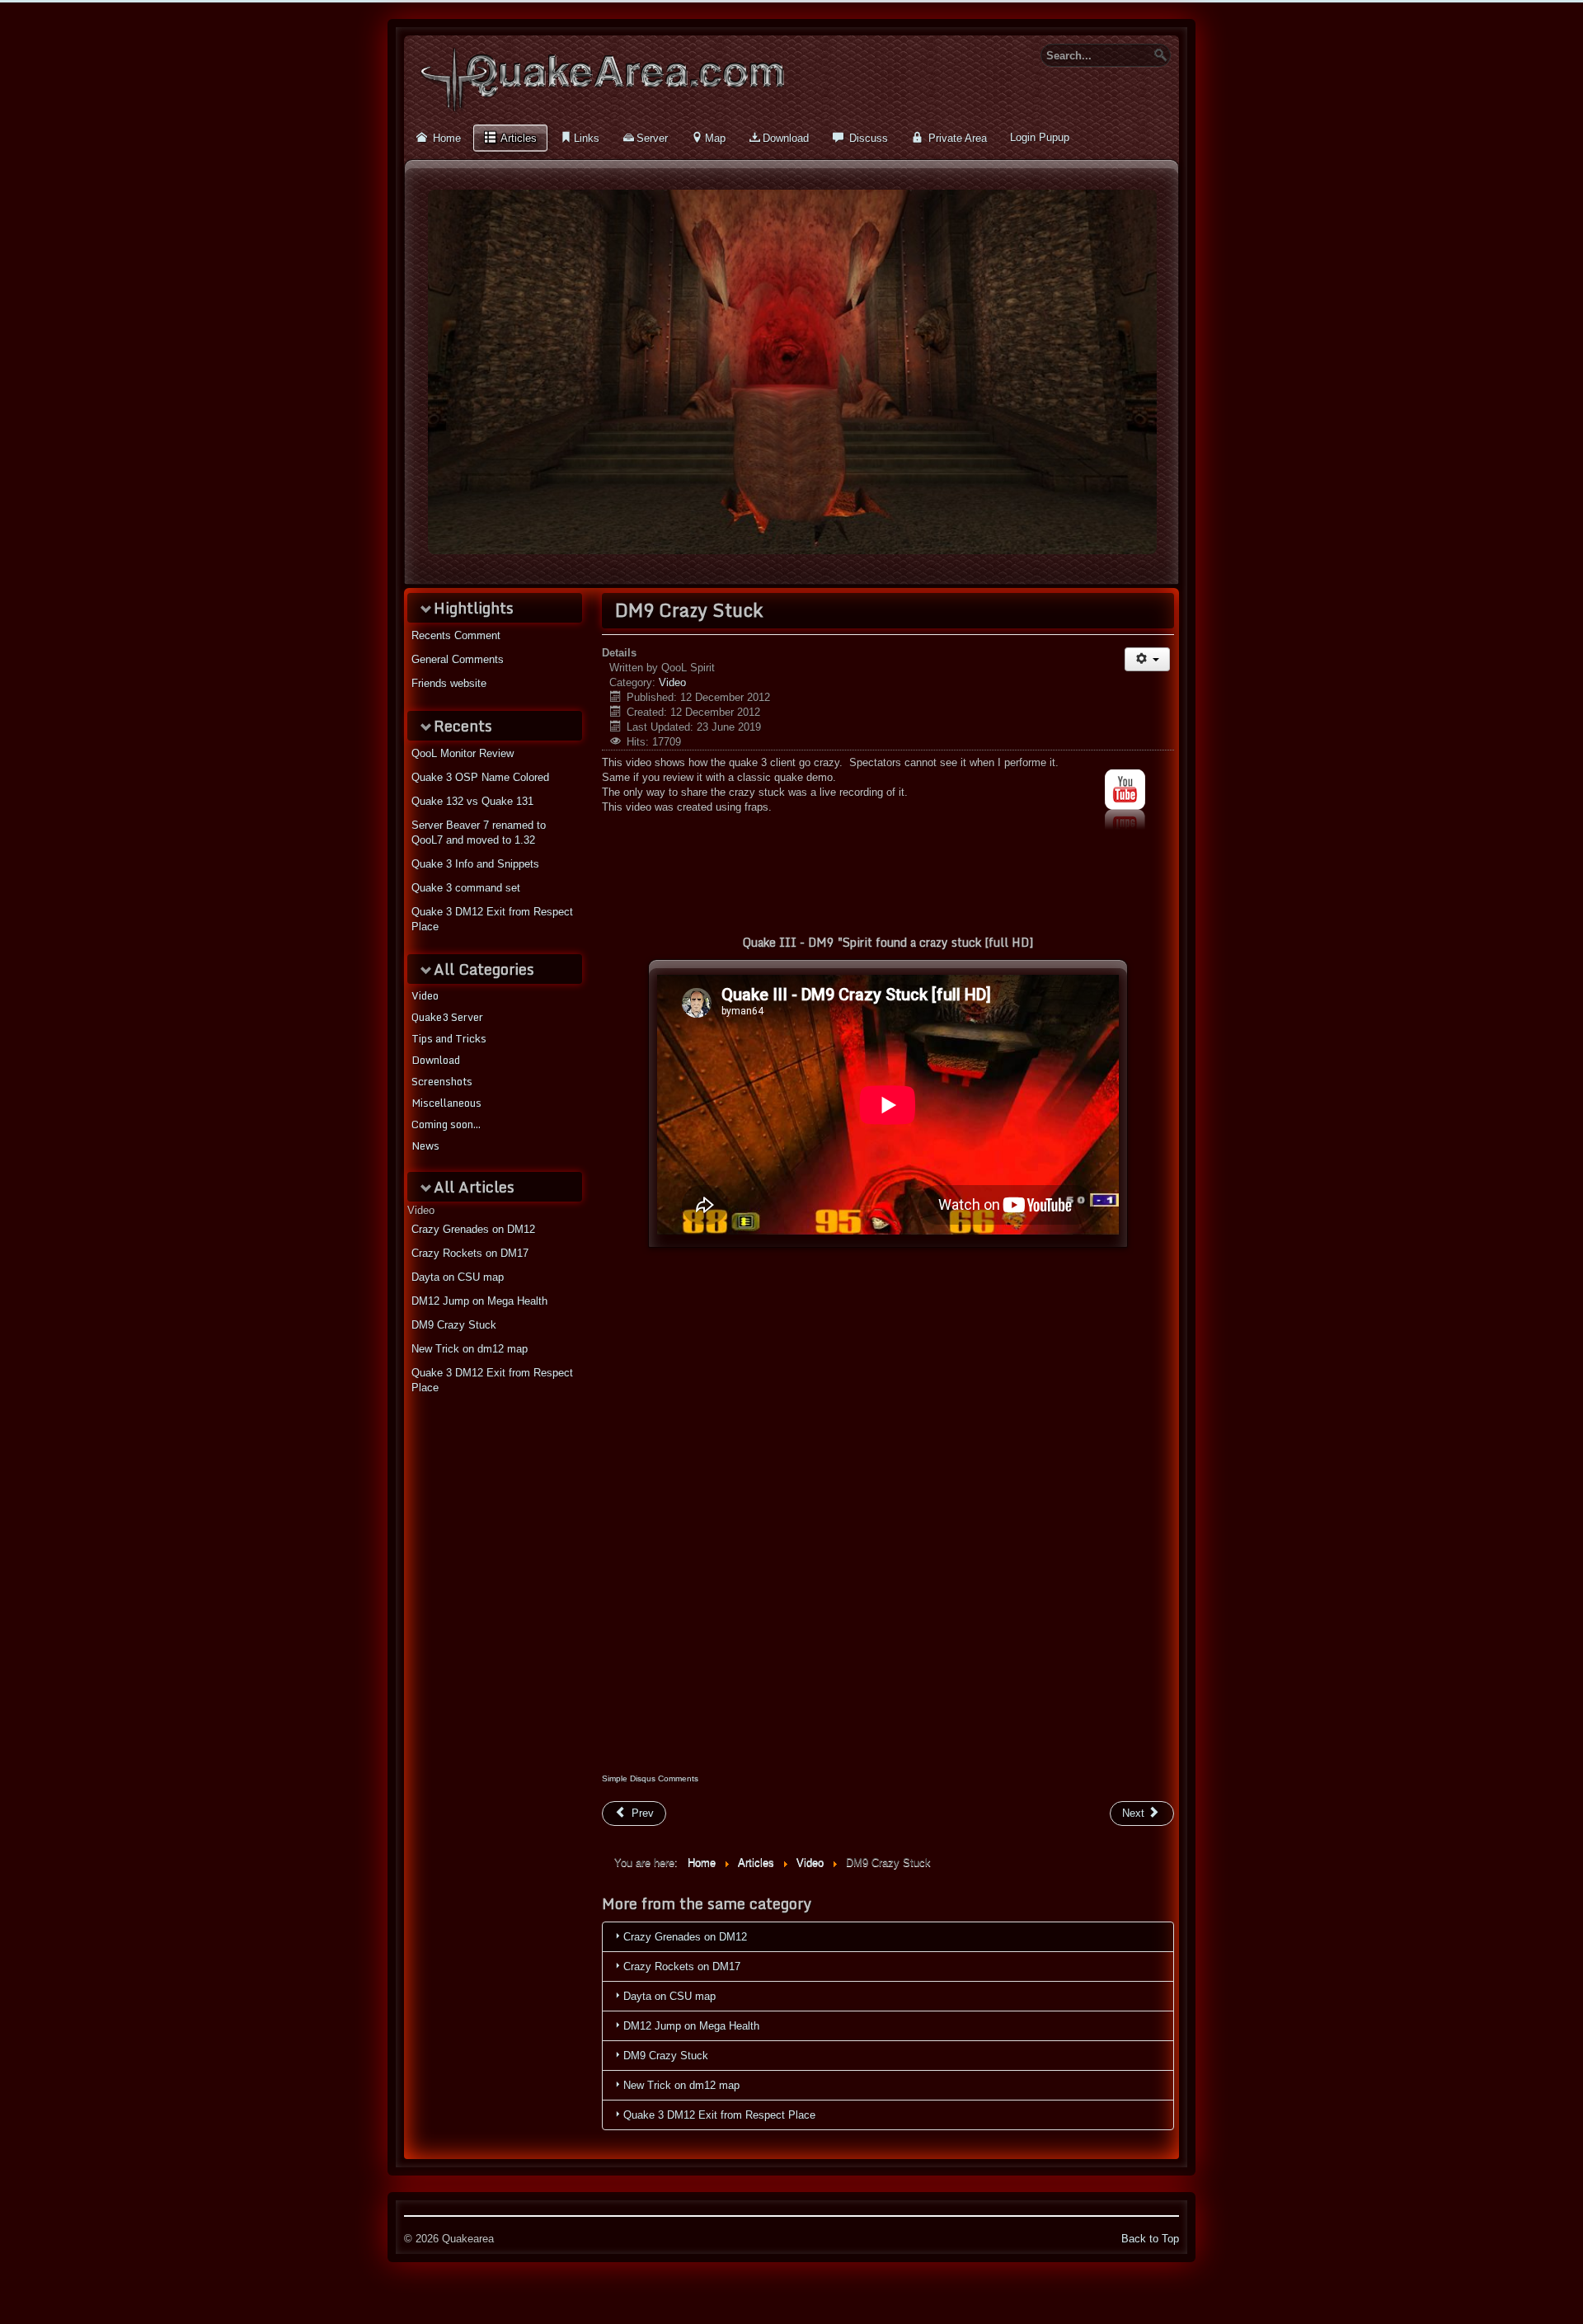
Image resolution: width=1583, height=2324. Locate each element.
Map (715, 138)
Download (786, 138)
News (425, 1146)
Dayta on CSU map (458, 1277)
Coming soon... (446, 1124)
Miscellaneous (446, 1103)
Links (587, 138)
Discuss (867, 138)
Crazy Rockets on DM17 (470, 1253)
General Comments (458, 659)
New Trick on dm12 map (470, 1349)
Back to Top (1150, 2239)
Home (445, 138)
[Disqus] (888, 1546)
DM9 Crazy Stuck (454, 1325)
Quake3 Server (447, 1017)
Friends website (449, 683)
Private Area (956, 138)
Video (425, 995)
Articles (517, 138)
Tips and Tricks (449, 1038)
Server (652, 138)
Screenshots (442, 1081)
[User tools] (1147, 659)
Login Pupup (1040, 137)
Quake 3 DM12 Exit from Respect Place (492, 1380)
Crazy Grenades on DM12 (473, 1229)
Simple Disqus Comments (650, 1778)
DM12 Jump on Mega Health (479, 1301)
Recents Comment (456, 635)
